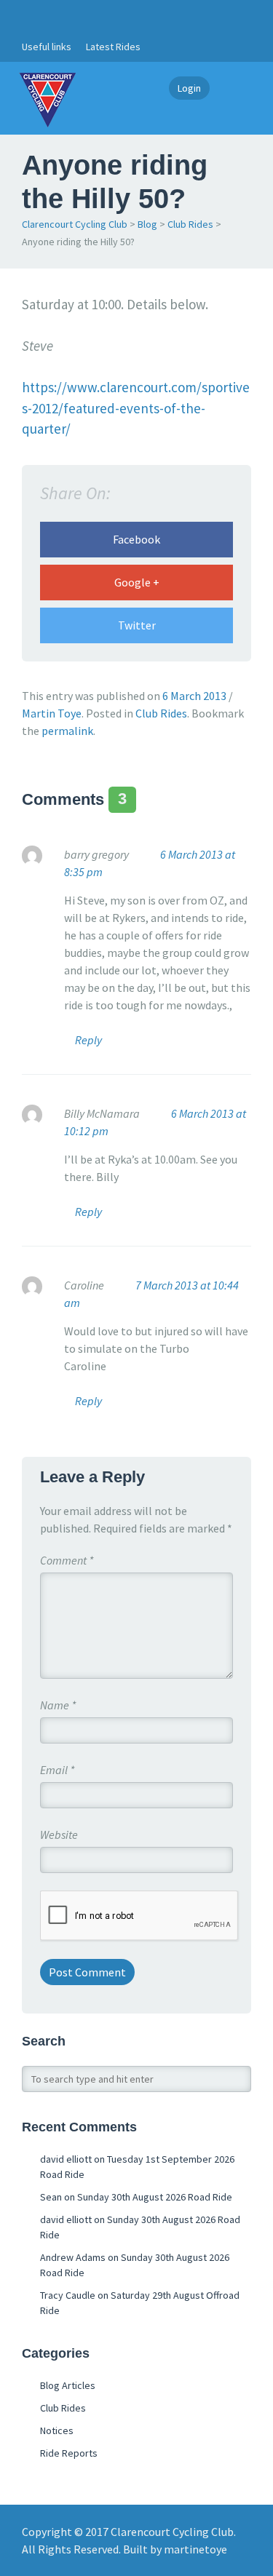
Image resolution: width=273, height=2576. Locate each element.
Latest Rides (113, 47)
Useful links (47, 47)
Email (57, 1770)
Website (59, 1834)
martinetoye (195, 2549)
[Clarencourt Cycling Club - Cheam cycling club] (47, 98)
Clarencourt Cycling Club (75, 224)
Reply (88, 1040)
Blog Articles (68, 2385)
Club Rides (190, 224)
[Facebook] (30, 16)
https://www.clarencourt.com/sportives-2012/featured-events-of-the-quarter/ (136, 408)
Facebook (136, 539)
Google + (137, 582)
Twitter (137, 625)
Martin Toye (52, 713)
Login (189, 88)
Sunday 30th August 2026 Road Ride (155, 2197)
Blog (147, 224)
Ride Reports (69, 2453)
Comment (67, 1560)
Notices (57, 2430)
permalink (67, 731)
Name (58, 1705)
